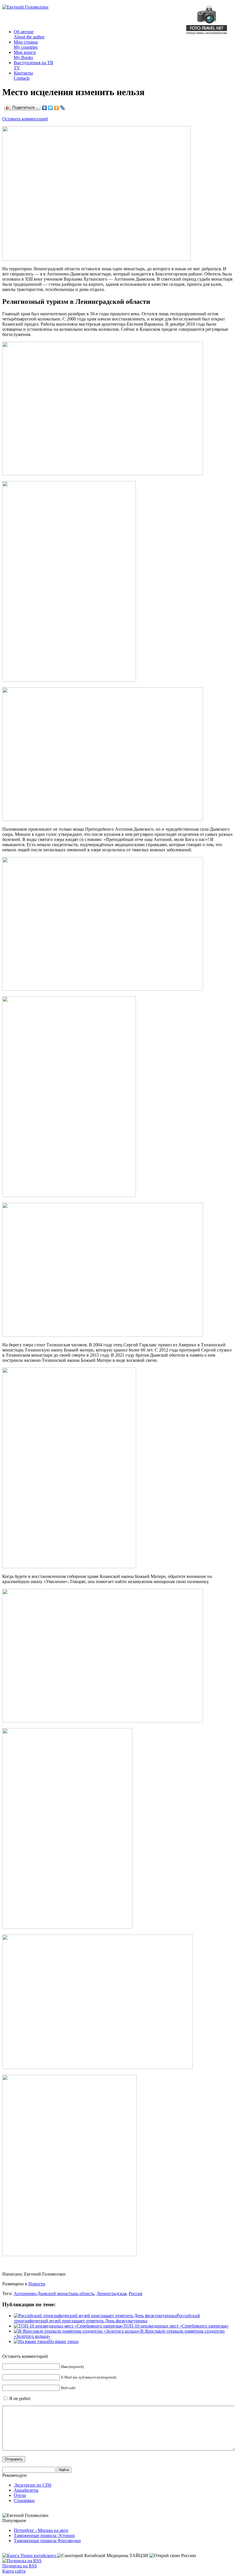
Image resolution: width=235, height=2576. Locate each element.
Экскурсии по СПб (33, 2485)
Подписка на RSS (20, 2566)
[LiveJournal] (63, 108)
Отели (20, 2495)
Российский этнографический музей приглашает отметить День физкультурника (107, 2318)
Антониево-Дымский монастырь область (54, 2294)
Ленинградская (111, 2294)
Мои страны (26, 45)
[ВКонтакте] (45, 108)
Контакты (23, 76)
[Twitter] (51, 108)
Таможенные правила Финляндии (47, 2541)
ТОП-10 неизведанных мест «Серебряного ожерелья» (176, 2326)
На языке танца (63, 2341)
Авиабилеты (26, 2490)
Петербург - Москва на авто (41, 2530)
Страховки (24, 2500)
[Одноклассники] (57, 108)
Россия (135, 2294)
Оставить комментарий (25, 119)
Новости (37, 2284)
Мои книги (25, 55)
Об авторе (29, 34)
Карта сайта (14, 2571)
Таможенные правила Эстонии (44, 2535)
